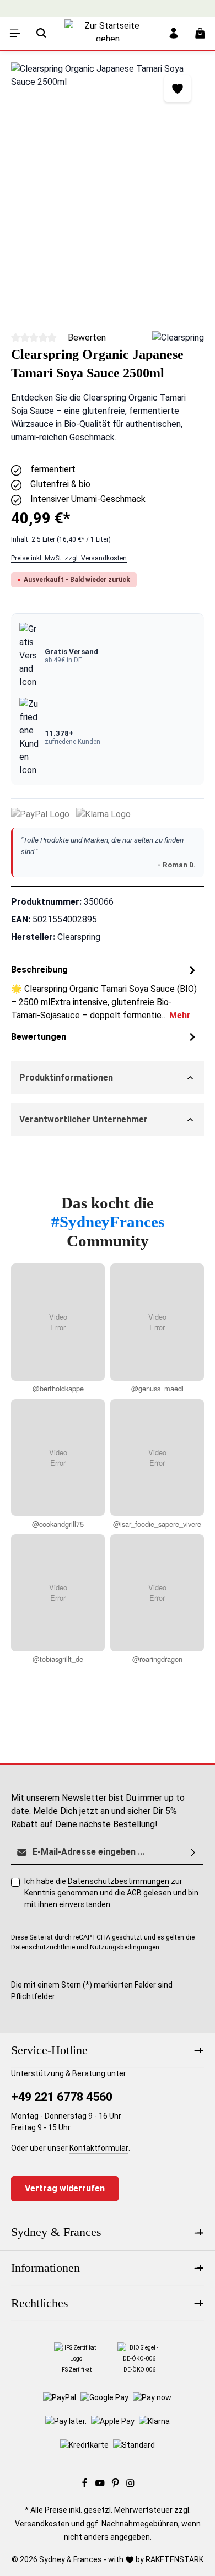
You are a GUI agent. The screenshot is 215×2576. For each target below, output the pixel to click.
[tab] (105, 992)
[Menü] (15, 33)
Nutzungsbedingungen (125, 1947)
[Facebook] (85, 2485)
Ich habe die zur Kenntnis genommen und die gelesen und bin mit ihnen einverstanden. (111, 1893)
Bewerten (86, 337)
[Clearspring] (178, 338)
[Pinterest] (116, 2485)
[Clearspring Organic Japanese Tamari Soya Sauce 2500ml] (108, 191)
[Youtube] (101, 2485)
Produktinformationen (66, 1078)
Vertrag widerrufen (65, 2188)
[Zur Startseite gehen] (108, 41)
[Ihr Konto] (174, 33)
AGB (134, 1893)
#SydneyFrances (108, 1222)
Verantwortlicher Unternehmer (84, 1119)
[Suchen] (41, 33)
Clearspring (79, 937)
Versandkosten (42, 2524)
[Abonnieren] (193, 1852)
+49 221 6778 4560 (62, 2097)
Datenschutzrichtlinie (43, 1947)
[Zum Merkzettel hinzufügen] (178, 89)
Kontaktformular (99, 2148)
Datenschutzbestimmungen (119, 1881)
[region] (108, 191)
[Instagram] (130, 2485)
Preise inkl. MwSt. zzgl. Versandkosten (69, 558)
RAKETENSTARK (174, 2559)
